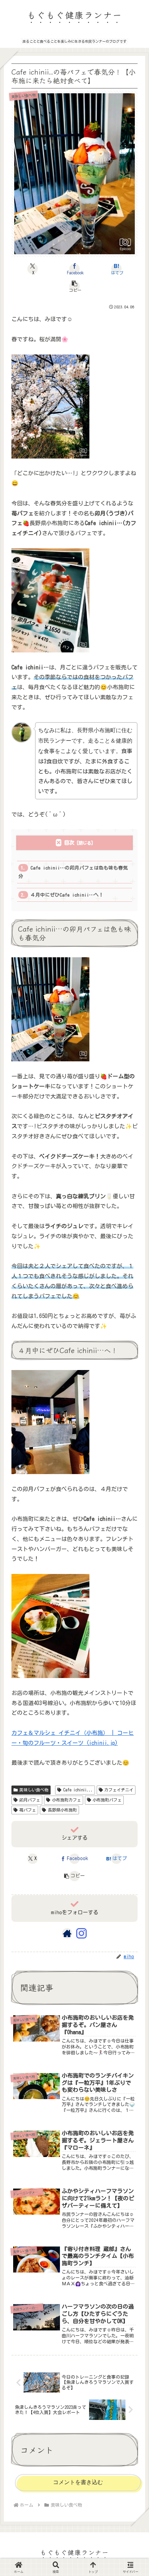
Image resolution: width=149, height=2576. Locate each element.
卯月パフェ (30, 1800)
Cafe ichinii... (78, 1790)
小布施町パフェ (107, 1800)
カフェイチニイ (119, 1790)
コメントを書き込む (78, 2482)
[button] (74, 286)
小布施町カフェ (67, 1800)
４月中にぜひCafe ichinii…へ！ (67, 895)
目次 (69, 843)
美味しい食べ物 (34, 1790)
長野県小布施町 (62, 1810)
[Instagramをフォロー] (81, 1933)
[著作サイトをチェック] (67, 1933)
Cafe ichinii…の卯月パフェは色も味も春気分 (73, 872)
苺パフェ (28, 1810)
